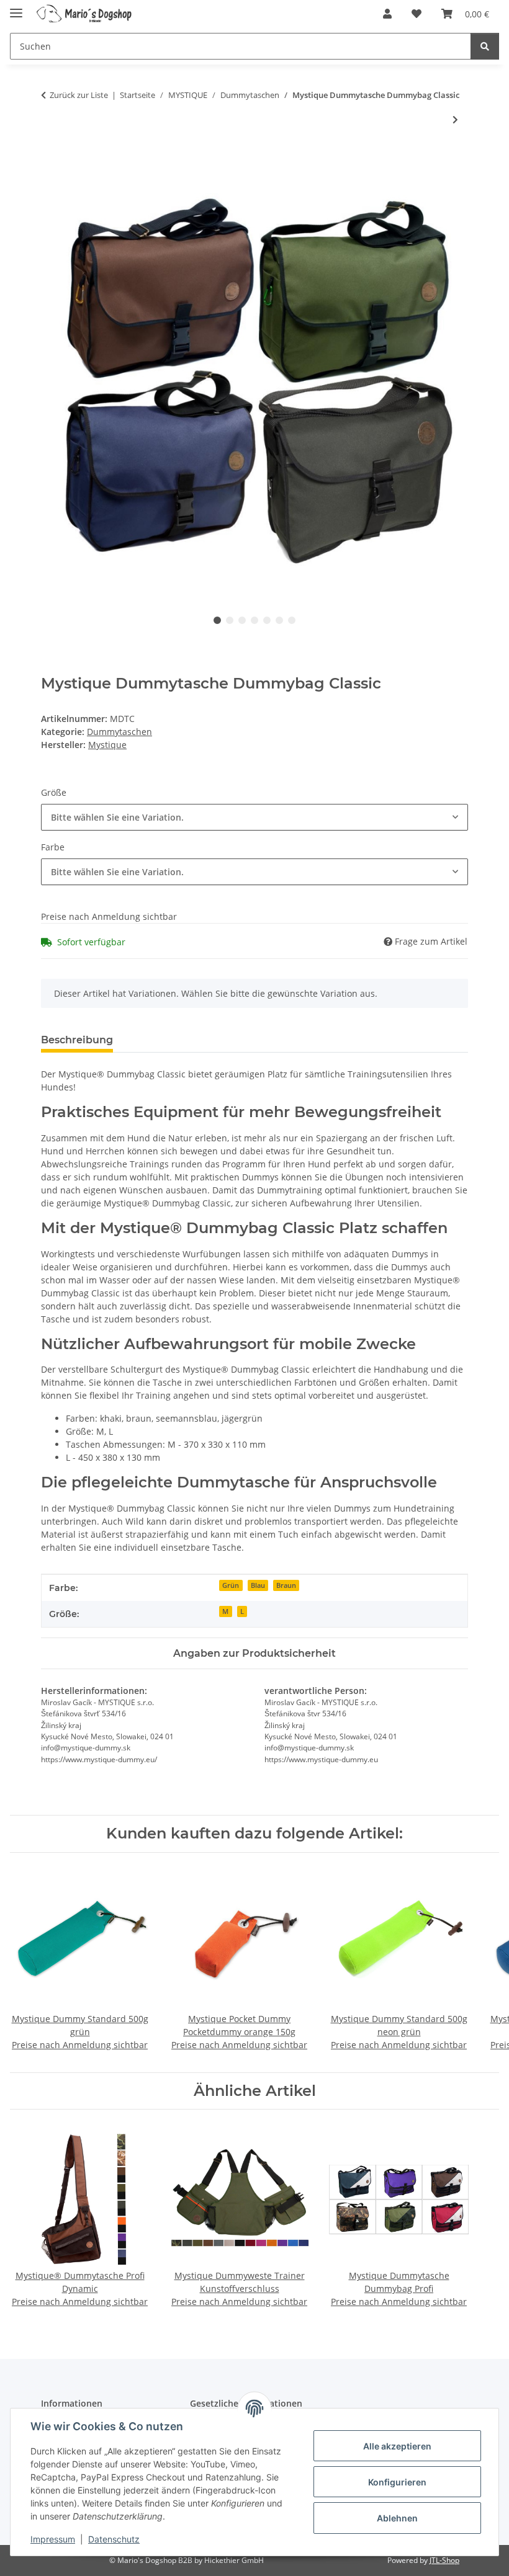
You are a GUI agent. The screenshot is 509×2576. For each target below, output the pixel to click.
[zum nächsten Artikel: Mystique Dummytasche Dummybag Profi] (455, 119)
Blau (258, 1585)
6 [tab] (279, 620)
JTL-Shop (444, 2560)
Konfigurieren (397, 2482)
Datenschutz (114, 2539)
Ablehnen (397, 2518)
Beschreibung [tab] (77, 1040)
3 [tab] (242, 620)
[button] (387, 14)
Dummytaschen (119, 732)
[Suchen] (485, 46)
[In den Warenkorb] (51, 161)
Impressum (53, 2539)
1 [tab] (217, 620)
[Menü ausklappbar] (16, 8)
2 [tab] (230, 620)
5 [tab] (267, 620)
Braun (286, 1585)
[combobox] (254, 817)
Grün (231, 1585)
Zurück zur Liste (79, 95)
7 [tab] (292, 620)
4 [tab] (254, 620)
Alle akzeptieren (397, 2446)
